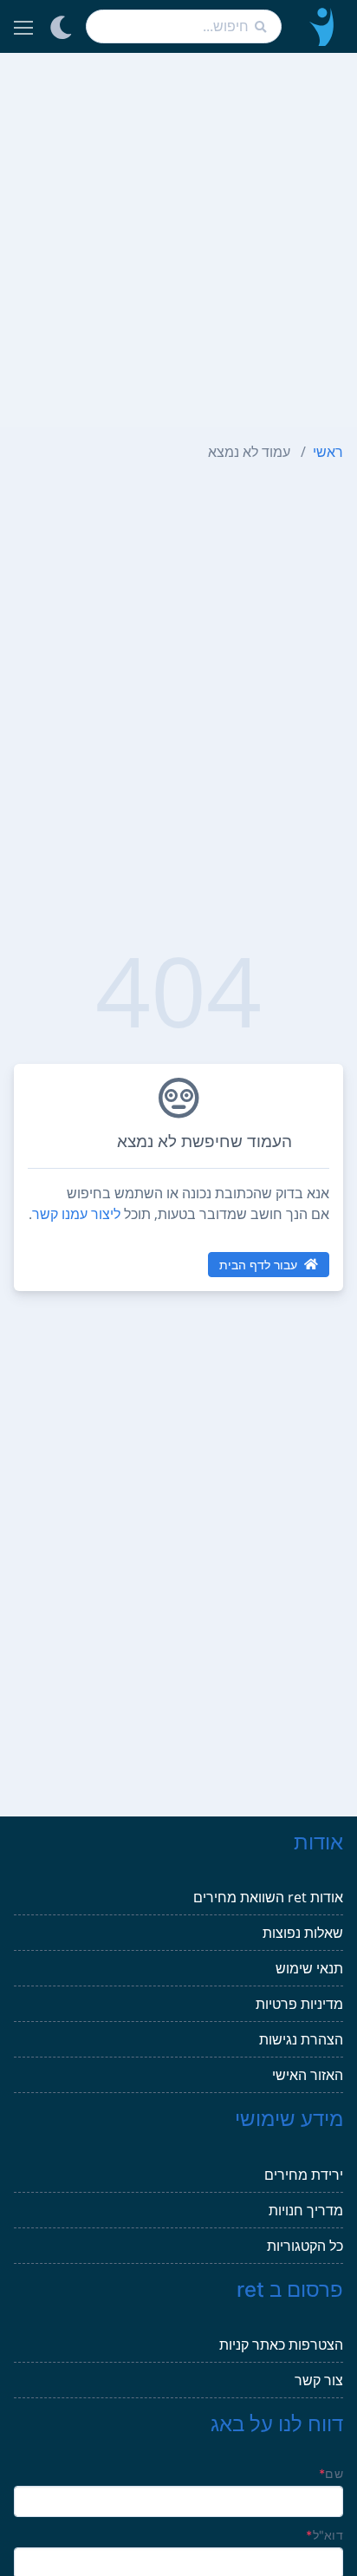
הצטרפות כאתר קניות (281, 2344)
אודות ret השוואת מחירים (268, 1897)
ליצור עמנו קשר (76, 1214)
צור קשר (319, 2380)
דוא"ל (325, 2535)
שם (331, 2473)
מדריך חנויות (306, 2210)
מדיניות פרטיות (299, 2004)
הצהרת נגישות (301, 2039)
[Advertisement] (178, 240)
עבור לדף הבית (258, 1265)
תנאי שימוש (309, 1968)
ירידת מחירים (304, 2175)
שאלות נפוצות (303, 1933)
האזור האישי (308, 2075)
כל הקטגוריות (305, 2246)
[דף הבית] (319, 26)
